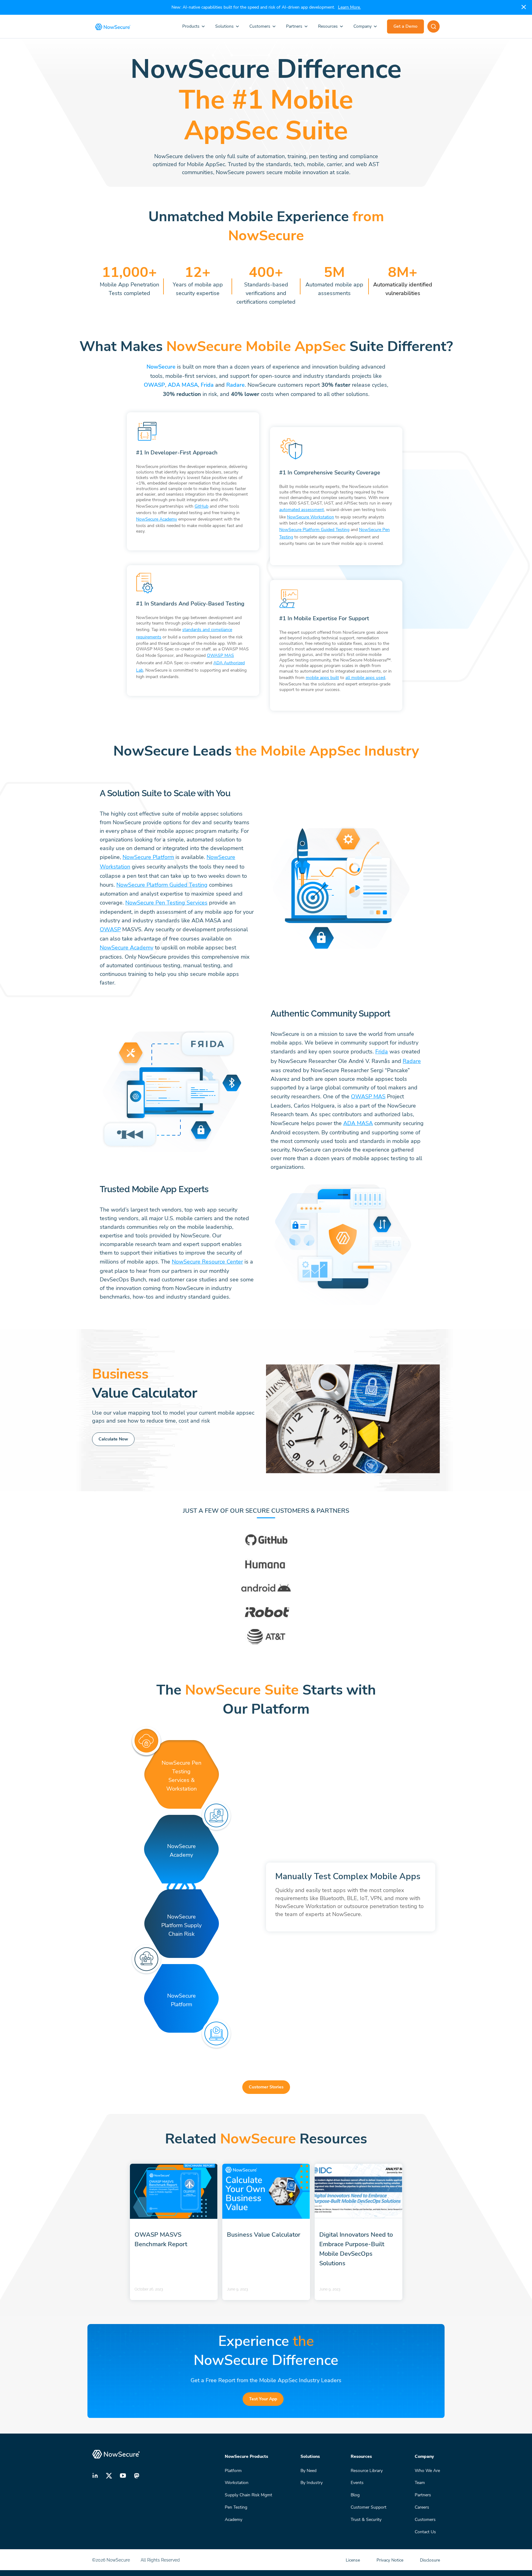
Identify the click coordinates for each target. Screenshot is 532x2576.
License (353, 2560)
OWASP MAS (220, 655)
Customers (260, 26)
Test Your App (263, 2399)
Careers (422, 2507)
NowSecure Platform (148, 857)
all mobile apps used (365, 678)
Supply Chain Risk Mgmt (248, 2495)
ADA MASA (183, 385)
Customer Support (369, 2507)
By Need (308, 2470)
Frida (207, 385)
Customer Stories (266, 2087)
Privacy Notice (391, 2560)
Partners (294, 26)
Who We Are (427, 2470)
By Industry (312, 2483)
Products (191, 26)
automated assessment (302, 510)
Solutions (224, 26)
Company (363, 26)
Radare (236, 385)
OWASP (154, 385)
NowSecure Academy (157, 519)
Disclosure (430, 2560)
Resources (328, 26)
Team (420, 2483)
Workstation (237, 2483)
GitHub (202, 506)
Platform (233, 2470)
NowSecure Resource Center (207, 1262)
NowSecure (161, 367)
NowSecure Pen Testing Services (166, 903)
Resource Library (367, 2470)
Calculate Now (113, 1439)
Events (357, 2483)
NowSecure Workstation (310, 517)
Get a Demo (405, 26)
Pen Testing (236, 2507)
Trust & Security (366, 2520)
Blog (355, 2495)
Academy (234, 2520)
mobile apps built (322, 678)
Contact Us (425, 2532)
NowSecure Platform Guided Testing (314, 530)
